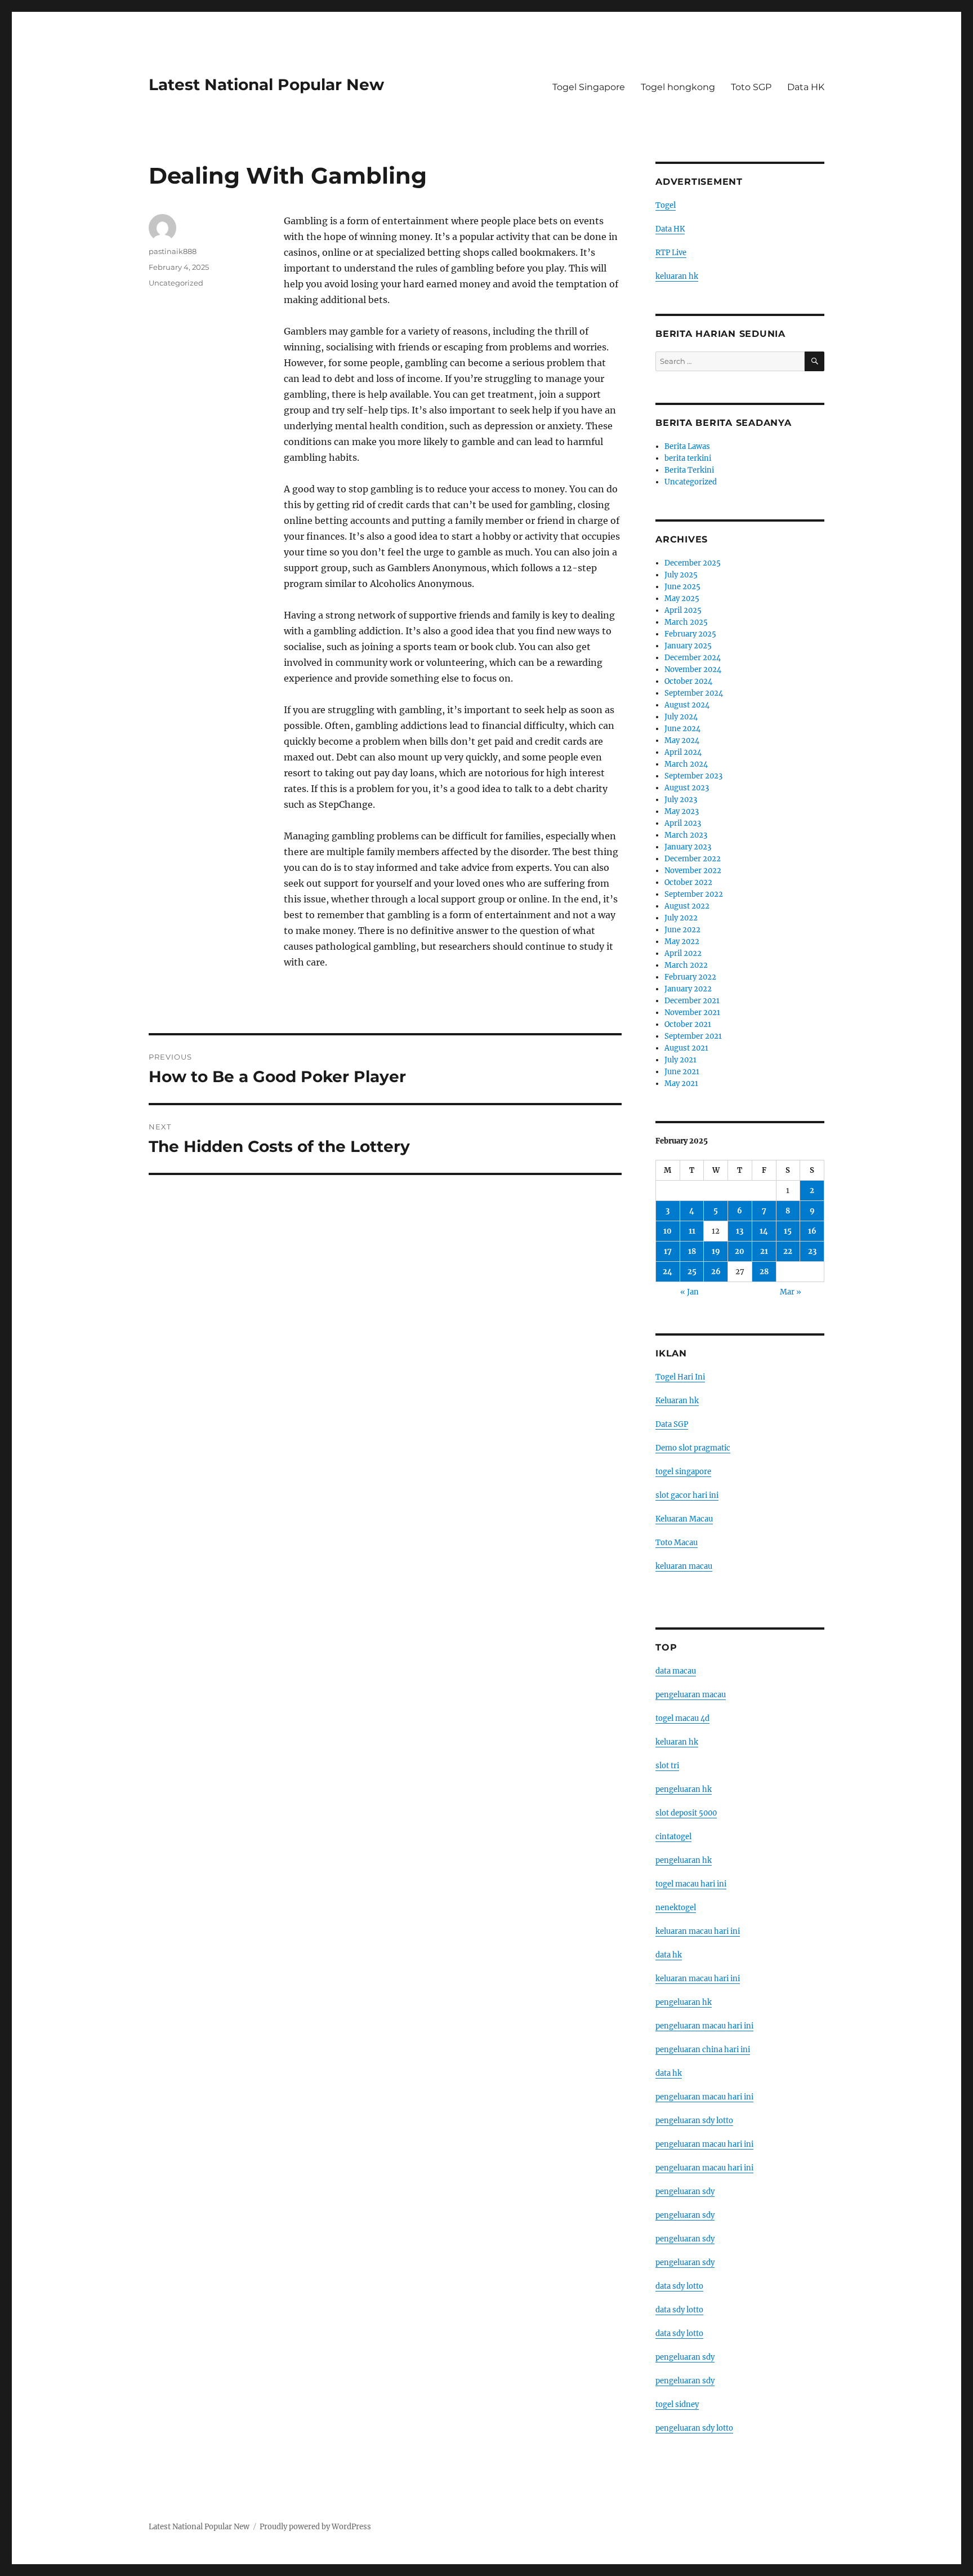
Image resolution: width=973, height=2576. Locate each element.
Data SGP (672, 1424)
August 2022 (687, 906)
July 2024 (681, 717)
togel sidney (677, 2404)
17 (668, 1251)
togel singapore (683, 1472)
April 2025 (683, 610)
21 (764, 1251)
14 (764, 1231)
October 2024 (688, 681)
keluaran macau (684, 1566)
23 (812, 1251)
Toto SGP (751, 87)
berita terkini (688, 458)
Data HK (806, 87)
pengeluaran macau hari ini (704, 2144)
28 (764, 1272)
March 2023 (686, 835)
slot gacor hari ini (687, 1495)
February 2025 (690, 634)
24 (668, 1272)
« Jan (689, 1292)
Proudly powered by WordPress (315, 2527)
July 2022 (681, 918)
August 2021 (686, 1048)
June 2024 (682, 729)
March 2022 (686, 965)
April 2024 (683, 752)
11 (692, 1231)
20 (740, 1251)
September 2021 (693, 1036)
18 (692, 1251)
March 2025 (686, 622)
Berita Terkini (689, 470)
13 (740, 1231)
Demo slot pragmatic (693, 1448)
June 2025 (682, 587)
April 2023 (683, 823)
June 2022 (682, 930)
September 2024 (694, 693)
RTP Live (671, 253)
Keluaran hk (677, 1401)
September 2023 (693, 776)
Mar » (791, 1292)
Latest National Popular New (266, 84)
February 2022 (690, 977)
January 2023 (688, 847)
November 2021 (692, 1013)
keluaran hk (677, 276)
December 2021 (692, 1001)
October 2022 (688, 882)
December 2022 (693, 859)
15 (788, 1231)
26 (716, 1272)
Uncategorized (176, 283)
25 (692, 1272)
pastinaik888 (173, 251)
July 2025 (681, 575)
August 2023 (687, 788)
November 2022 (693, 871)
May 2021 (681, 1084)
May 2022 (682, 942)
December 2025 (693, 563)
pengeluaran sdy (685, 2192)
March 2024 (686, 764)
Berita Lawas (687, 446)
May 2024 (682, 740)
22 (788, 1251)
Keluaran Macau (684, 1519)
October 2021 (688, 1024)
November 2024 (693, 669)
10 (668, 1231)
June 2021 (682, 1072)
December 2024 (693, 658)
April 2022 (683, 953)
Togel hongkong (678, 87)
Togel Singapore (589, 87)
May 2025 (682, 599)
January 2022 (688, 989)
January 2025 (688, 646)
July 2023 (681, 800)
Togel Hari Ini (680, 1377)
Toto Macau (677, 1543)
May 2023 (682, 811)
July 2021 (680, 1060)
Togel (666, 205)
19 (716, 1251)
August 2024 (687, 705)
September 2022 (694, 894)
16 (812, 1231)
